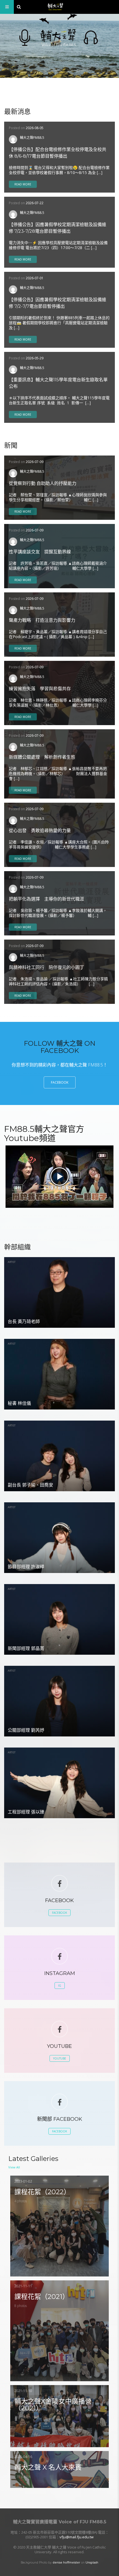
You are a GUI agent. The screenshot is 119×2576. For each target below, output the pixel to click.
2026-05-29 (35, 358)
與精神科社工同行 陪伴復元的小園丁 (46, 967)
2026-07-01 (35, 278)
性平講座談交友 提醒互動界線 (40, 552)
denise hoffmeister (66, 2562)
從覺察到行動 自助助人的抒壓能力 (43, 483)
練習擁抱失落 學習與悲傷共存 (40, 689)
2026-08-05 (35, 128)
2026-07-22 (35, 203)
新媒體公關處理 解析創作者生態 (42, 757)
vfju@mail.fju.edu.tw (77, 2537)
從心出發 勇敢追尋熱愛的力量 (40, 831)
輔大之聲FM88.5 (32, 137)
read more (23, 184)
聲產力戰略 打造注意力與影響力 (42, 620)
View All (14, 2167)
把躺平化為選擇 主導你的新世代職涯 (46, 899)
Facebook (60, 1082)
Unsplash (92, 2562)
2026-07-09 (35, 462)
